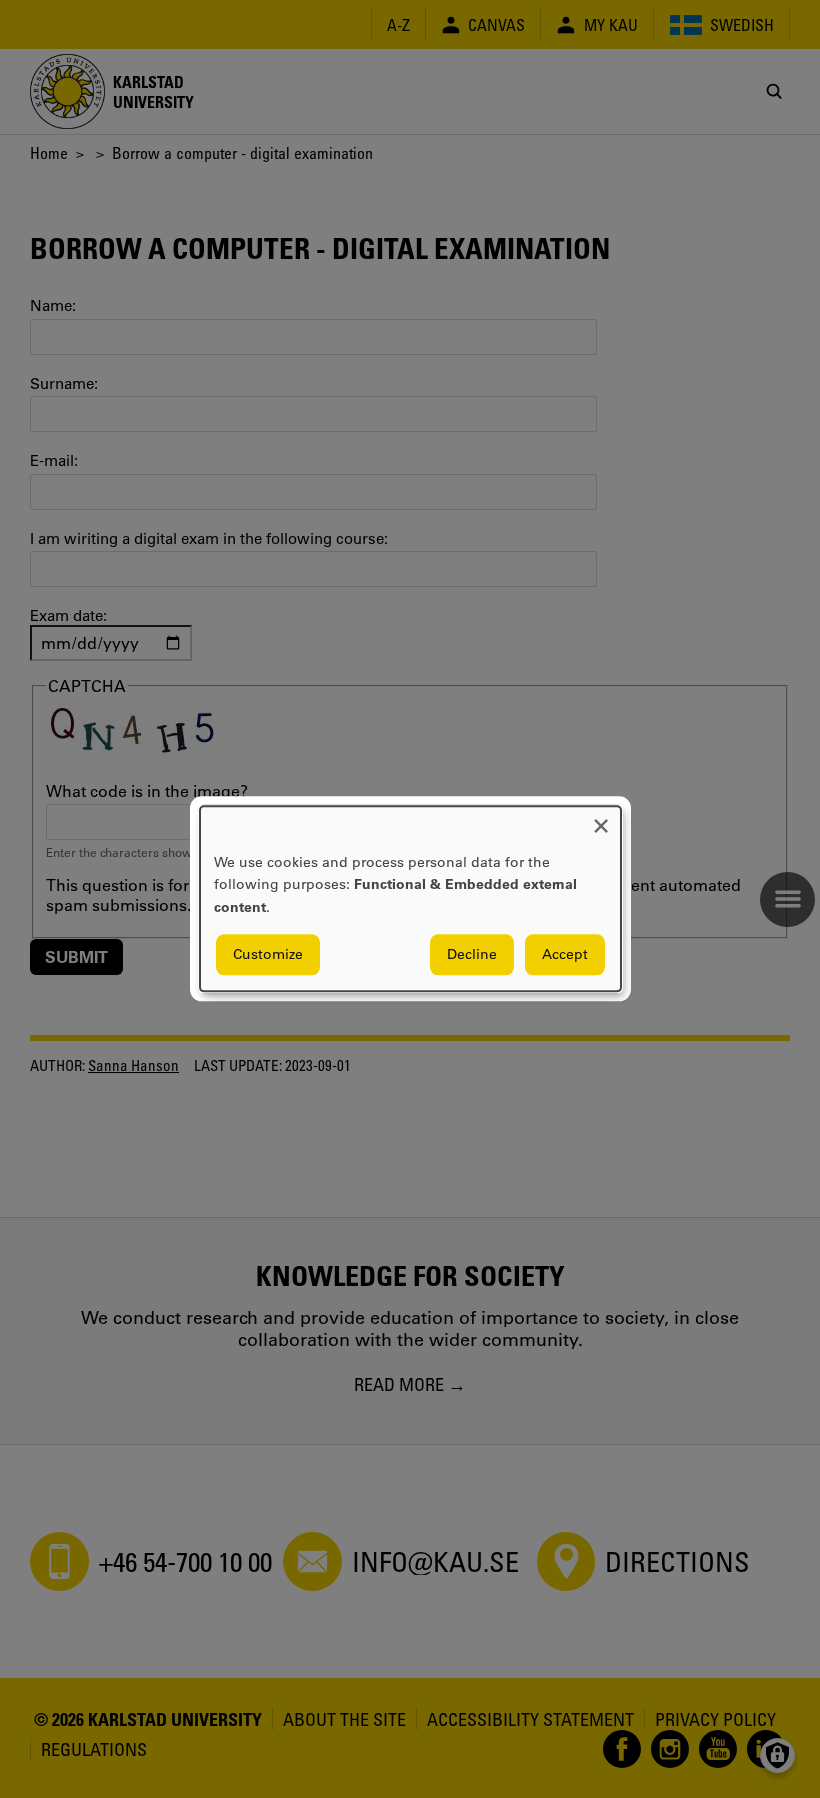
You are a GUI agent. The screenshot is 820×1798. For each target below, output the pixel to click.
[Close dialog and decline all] (601, 818)
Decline (472, 955)
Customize (268, 955)
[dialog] (410, 898)
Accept (565, 955)
